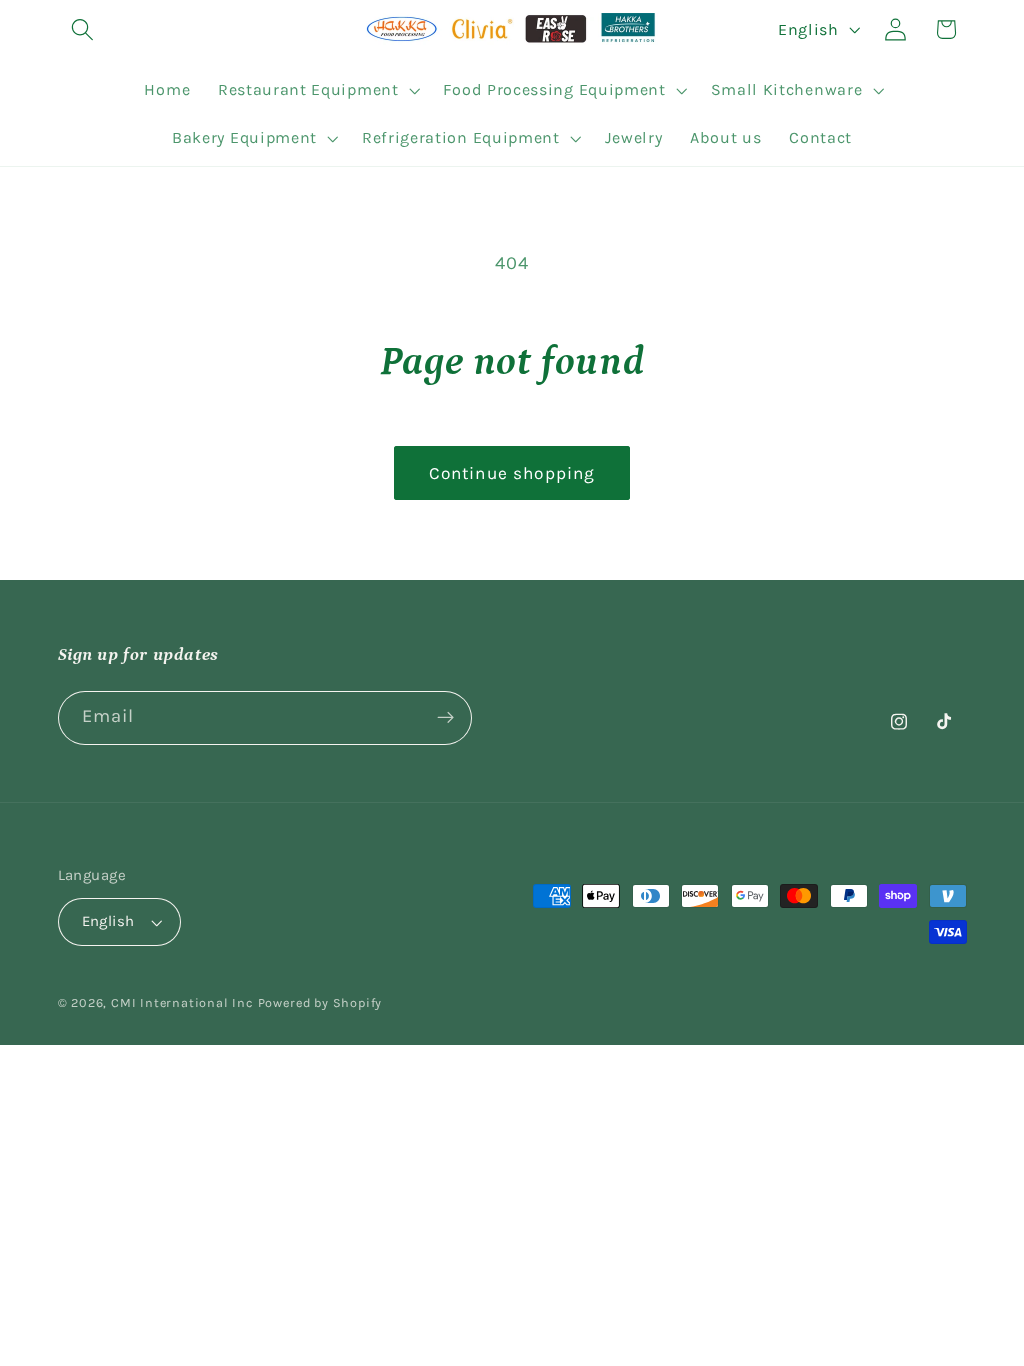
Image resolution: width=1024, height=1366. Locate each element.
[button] (83, 29)
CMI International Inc (182, 1002)
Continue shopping (512, 473)
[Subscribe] (445, 718)
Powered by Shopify (320, 1002)
